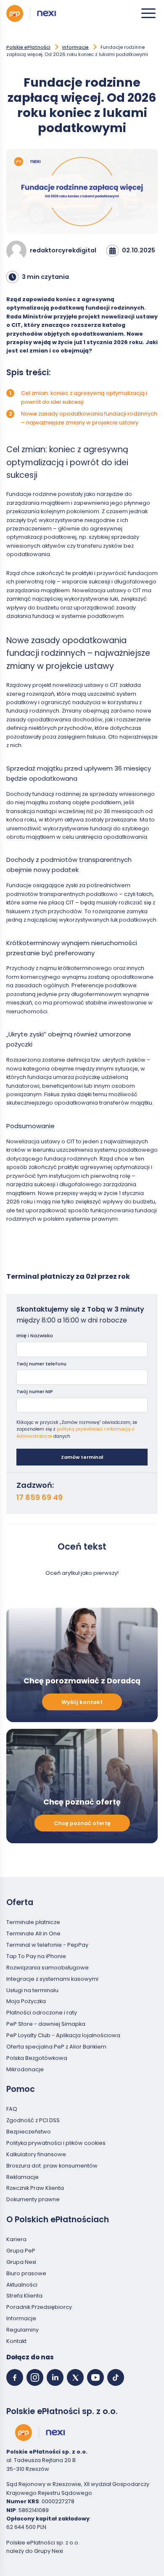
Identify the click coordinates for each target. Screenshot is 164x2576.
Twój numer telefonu (41, 1364)
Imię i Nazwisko (35, 1336)
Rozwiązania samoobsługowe (48, 1968)
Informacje (75, 47)
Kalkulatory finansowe (36, 2154)
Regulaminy (22, 2330)
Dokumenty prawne (33, 2200)
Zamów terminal (82, 1457)
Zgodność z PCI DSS (33, 2121)
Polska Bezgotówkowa (37, 2058)
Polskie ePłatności (28, 47)
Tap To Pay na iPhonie (36, 1956)
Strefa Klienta (24, 2296)
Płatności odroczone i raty (42, 2013)
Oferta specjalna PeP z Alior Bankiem (56, 2047)
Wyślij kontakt (82, 1702)
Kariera (16, 2239)
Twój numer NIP (35, 1391)
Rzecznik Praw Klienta (35, 2188)
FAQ (12, 2109)
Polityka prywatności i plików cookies (56, 2143)
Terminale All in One (33, 1933)
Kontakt (16, 2341)
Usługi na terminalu (32, 1990)
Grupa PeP (21, 2251)
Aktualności (22, 2285)
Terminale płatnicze (33, 1923)
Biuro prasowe (26, 2273)
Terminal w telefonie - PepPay (47, 1945)
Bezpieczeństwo (29, 2132)
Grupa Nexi (21, 2262)
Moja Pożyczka (26, 2002)
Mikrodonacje (25, 2069)
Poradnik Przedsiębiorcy (39, 2307)
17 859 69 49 (40, 1497)
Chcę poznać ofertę (82, 1823)
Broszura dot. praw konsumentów (52, 2166)
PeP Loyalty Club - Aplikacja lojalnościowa (63, 2035)
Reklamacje (22, 2177)
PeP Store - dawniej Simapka (46, 2024)
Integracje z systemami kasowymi (52, 1979)
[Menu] (148, 13)
